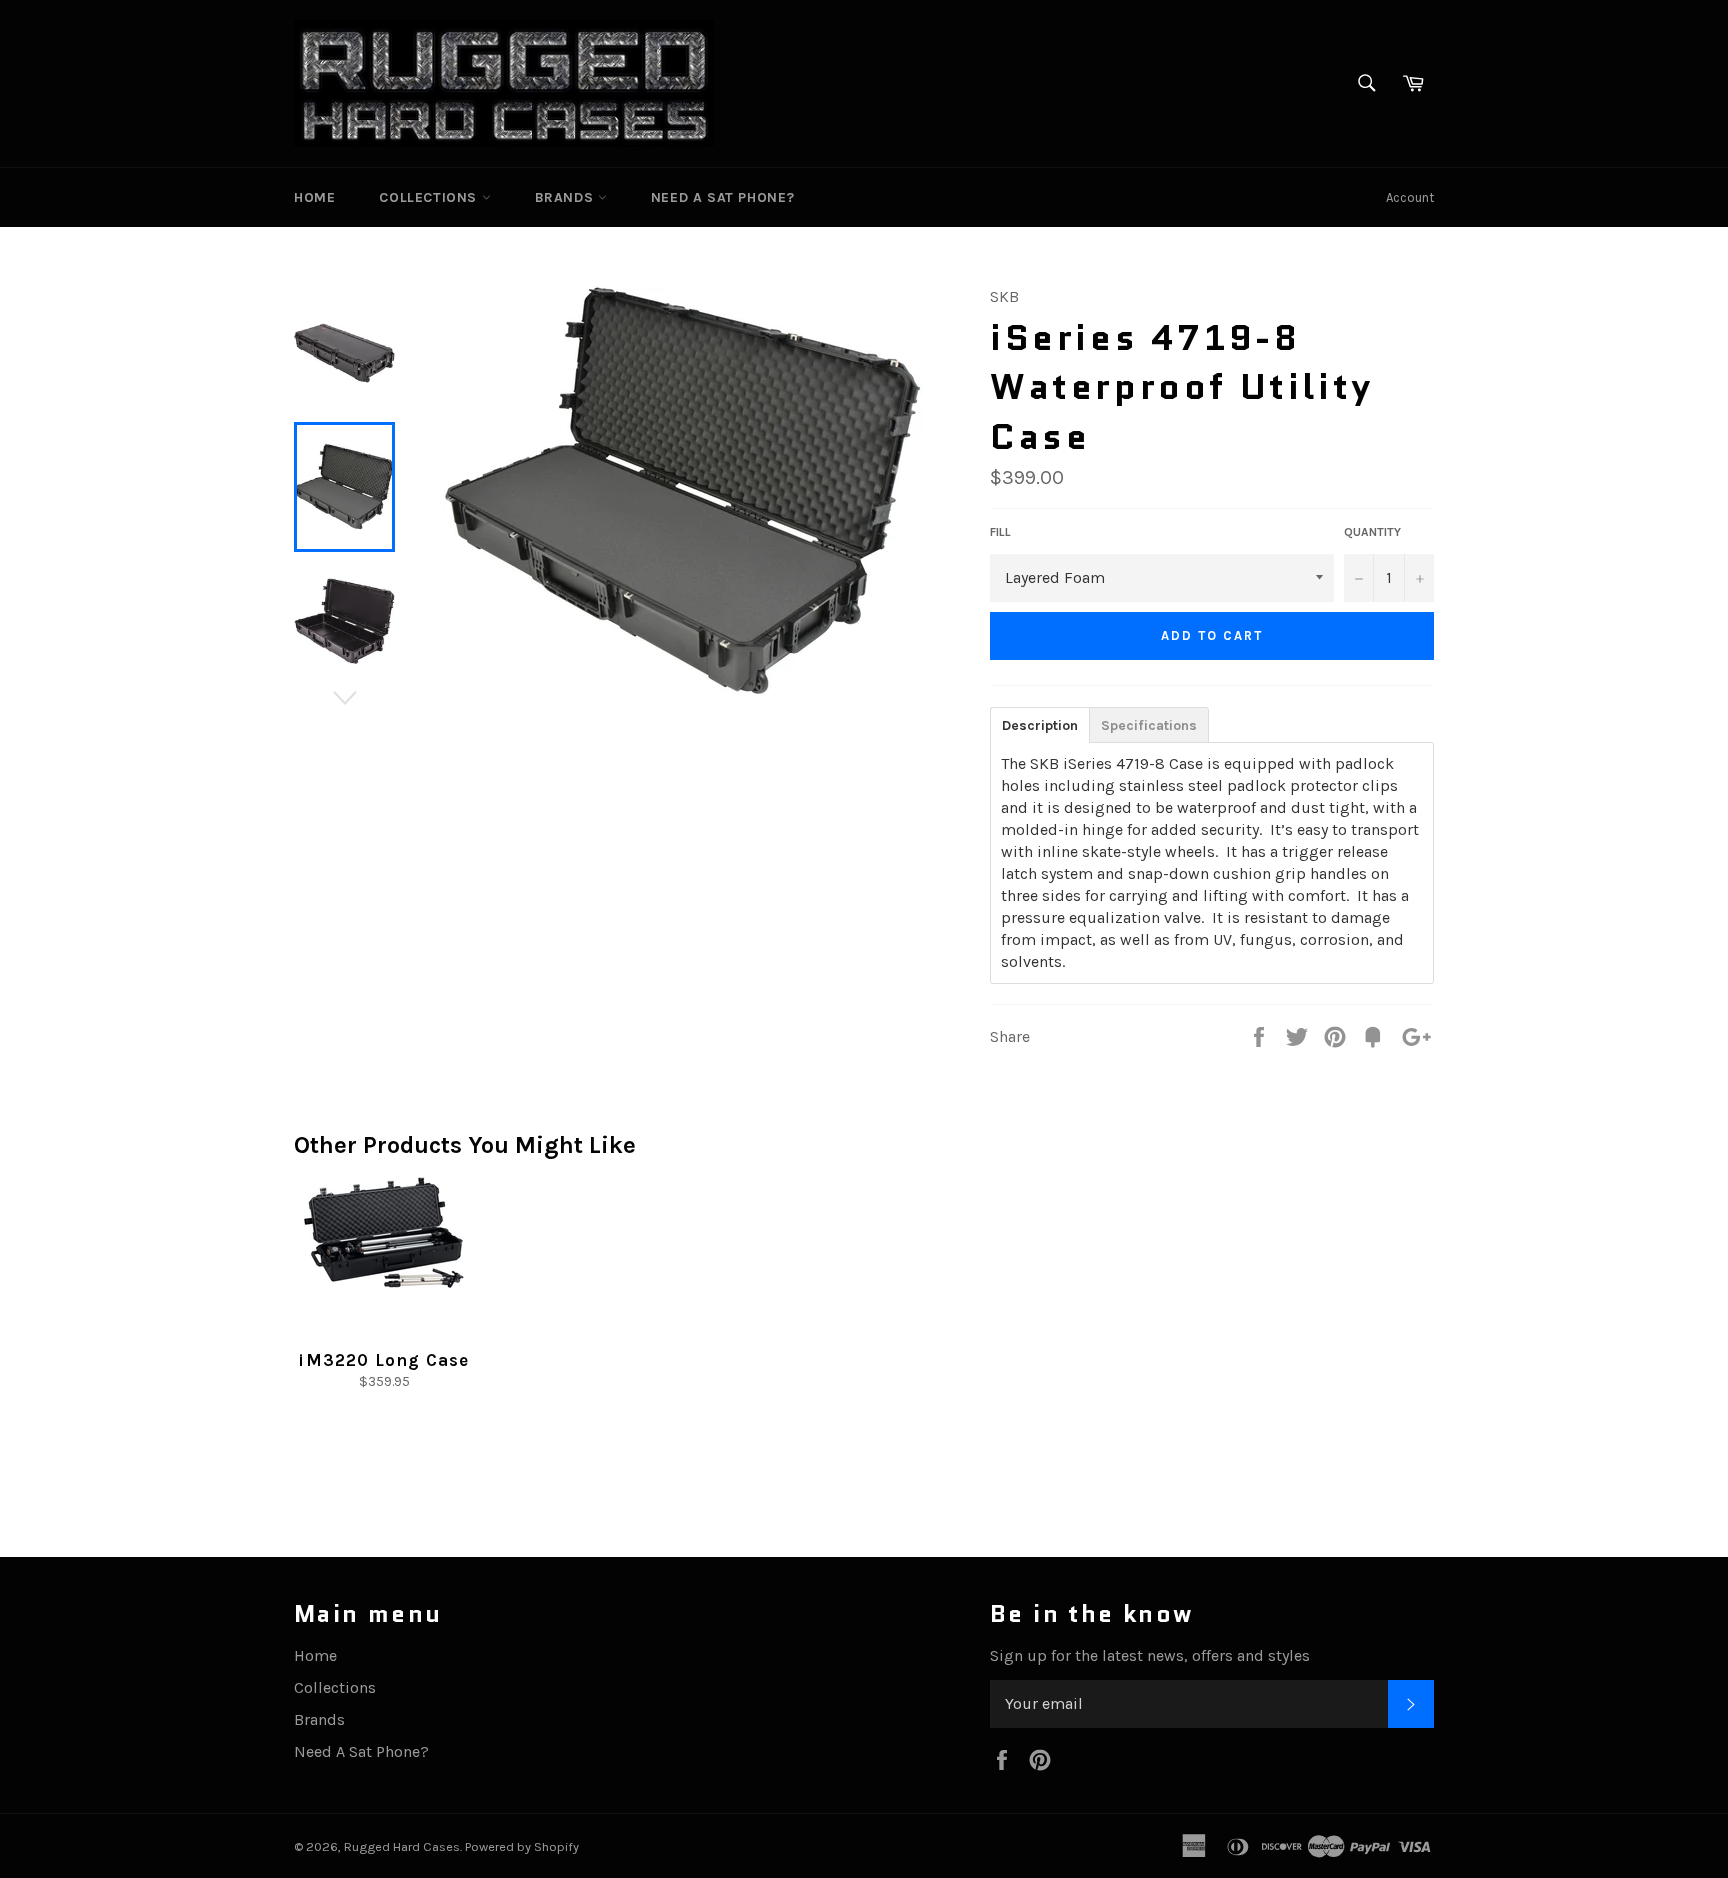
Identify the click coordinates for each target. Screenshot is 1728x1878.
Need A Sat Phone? (723, 197)
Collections (430, 197)
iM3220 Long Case (383, 1360)
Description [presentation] (1040, 725)
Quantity (1372, 532)
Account (1410, 197)
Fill (1000, 532)
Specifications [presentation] (1149, 725)
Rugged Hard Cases (402, 1846)
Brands (566, 197)
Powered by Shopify (522, 1846)
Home (314, 197)
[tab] (1039, 724)
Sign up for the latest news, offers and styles (1150, 1655)
